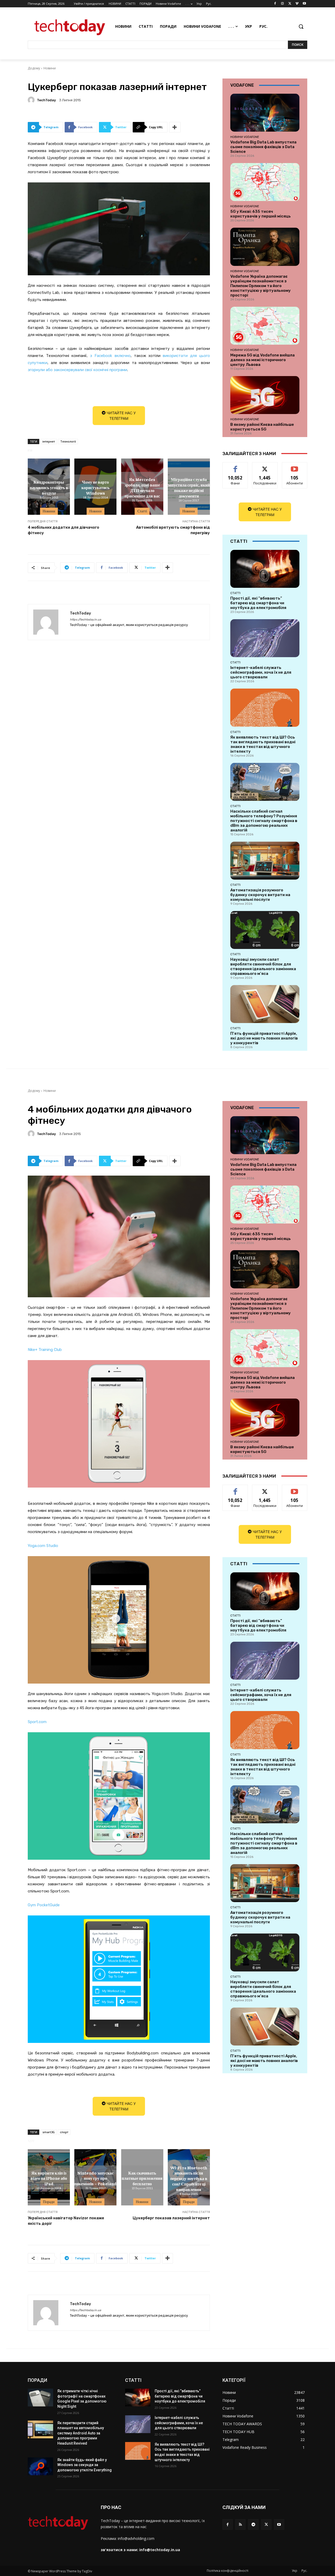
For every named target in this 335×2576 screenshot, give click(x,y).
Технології (68, 441)
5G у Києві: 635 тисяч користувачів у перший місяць (261, 214)
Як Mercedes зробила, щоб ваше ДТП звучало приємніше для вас (142, 487)
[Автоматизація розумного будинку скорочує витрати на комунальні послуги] (265, 861)
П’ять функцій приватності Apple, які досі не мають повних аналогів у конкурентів (264, 1038)
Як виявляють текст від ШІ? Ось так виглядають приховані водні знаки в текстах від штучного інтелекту (263, 744)
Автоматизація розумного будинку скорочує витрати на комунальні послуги (260, 895)
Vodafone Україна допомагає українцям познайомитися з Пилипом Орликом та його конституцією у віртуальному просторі (261, 286)
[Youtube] (304, 4)
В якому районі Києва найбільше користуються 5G (262, 427)
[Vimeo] (297, 4)
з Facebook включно (110, 356)
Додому (34, 68)
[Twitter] (290, 4)
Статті (142, 511)
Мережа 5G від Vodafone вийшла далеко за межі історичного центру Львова (263, 360)
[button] (301, 26)
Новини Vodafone (245, 137)
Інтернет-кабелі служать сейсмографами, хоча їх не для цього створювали (261, 672)
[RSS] (240, 2524)
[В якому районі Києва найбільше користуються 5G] (265, 395)
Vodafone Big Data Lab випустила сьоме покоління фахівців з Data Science (263, 147)
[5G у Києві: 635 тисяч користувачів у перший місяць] (265, 182)
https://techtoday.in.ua (85, 620)
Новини (50, 68)
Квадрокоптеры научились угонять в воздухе (49, 488)
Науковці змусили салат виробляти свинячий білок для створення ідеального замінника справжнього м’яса (263, 966)
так (235, 466)
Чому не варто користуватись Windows (95, 488)
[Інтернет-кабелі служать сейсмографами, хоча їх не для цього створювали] (265, 638)
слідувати (265, 466)
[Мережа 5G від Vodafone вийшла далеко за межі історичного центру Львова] (265, 326)
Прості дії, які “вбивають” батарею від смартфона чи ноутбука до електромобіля (258, 603)
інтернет (49, 441)
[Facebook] (275, 4)
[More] (175, 127)
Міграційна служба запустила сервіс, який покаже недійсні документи (189, 487)
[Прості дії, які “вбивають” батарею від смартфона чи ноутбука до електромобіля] (265, 569)
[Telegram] (253, 2524)
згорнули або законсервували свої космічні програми (77, 370)
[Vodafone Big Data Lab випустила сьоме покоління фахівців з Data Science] (265, 113)
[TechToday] (32, 100)
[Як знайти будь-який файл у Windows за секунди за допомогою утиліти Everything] (40, 2466)
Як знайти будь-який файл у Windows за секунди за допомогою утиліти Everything (85, 2465)
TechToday (46, 100)
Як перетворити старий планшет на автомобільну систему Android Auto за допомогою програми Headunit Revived (81, 2433)
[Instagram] (283, 4)
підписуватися (295, 466)
